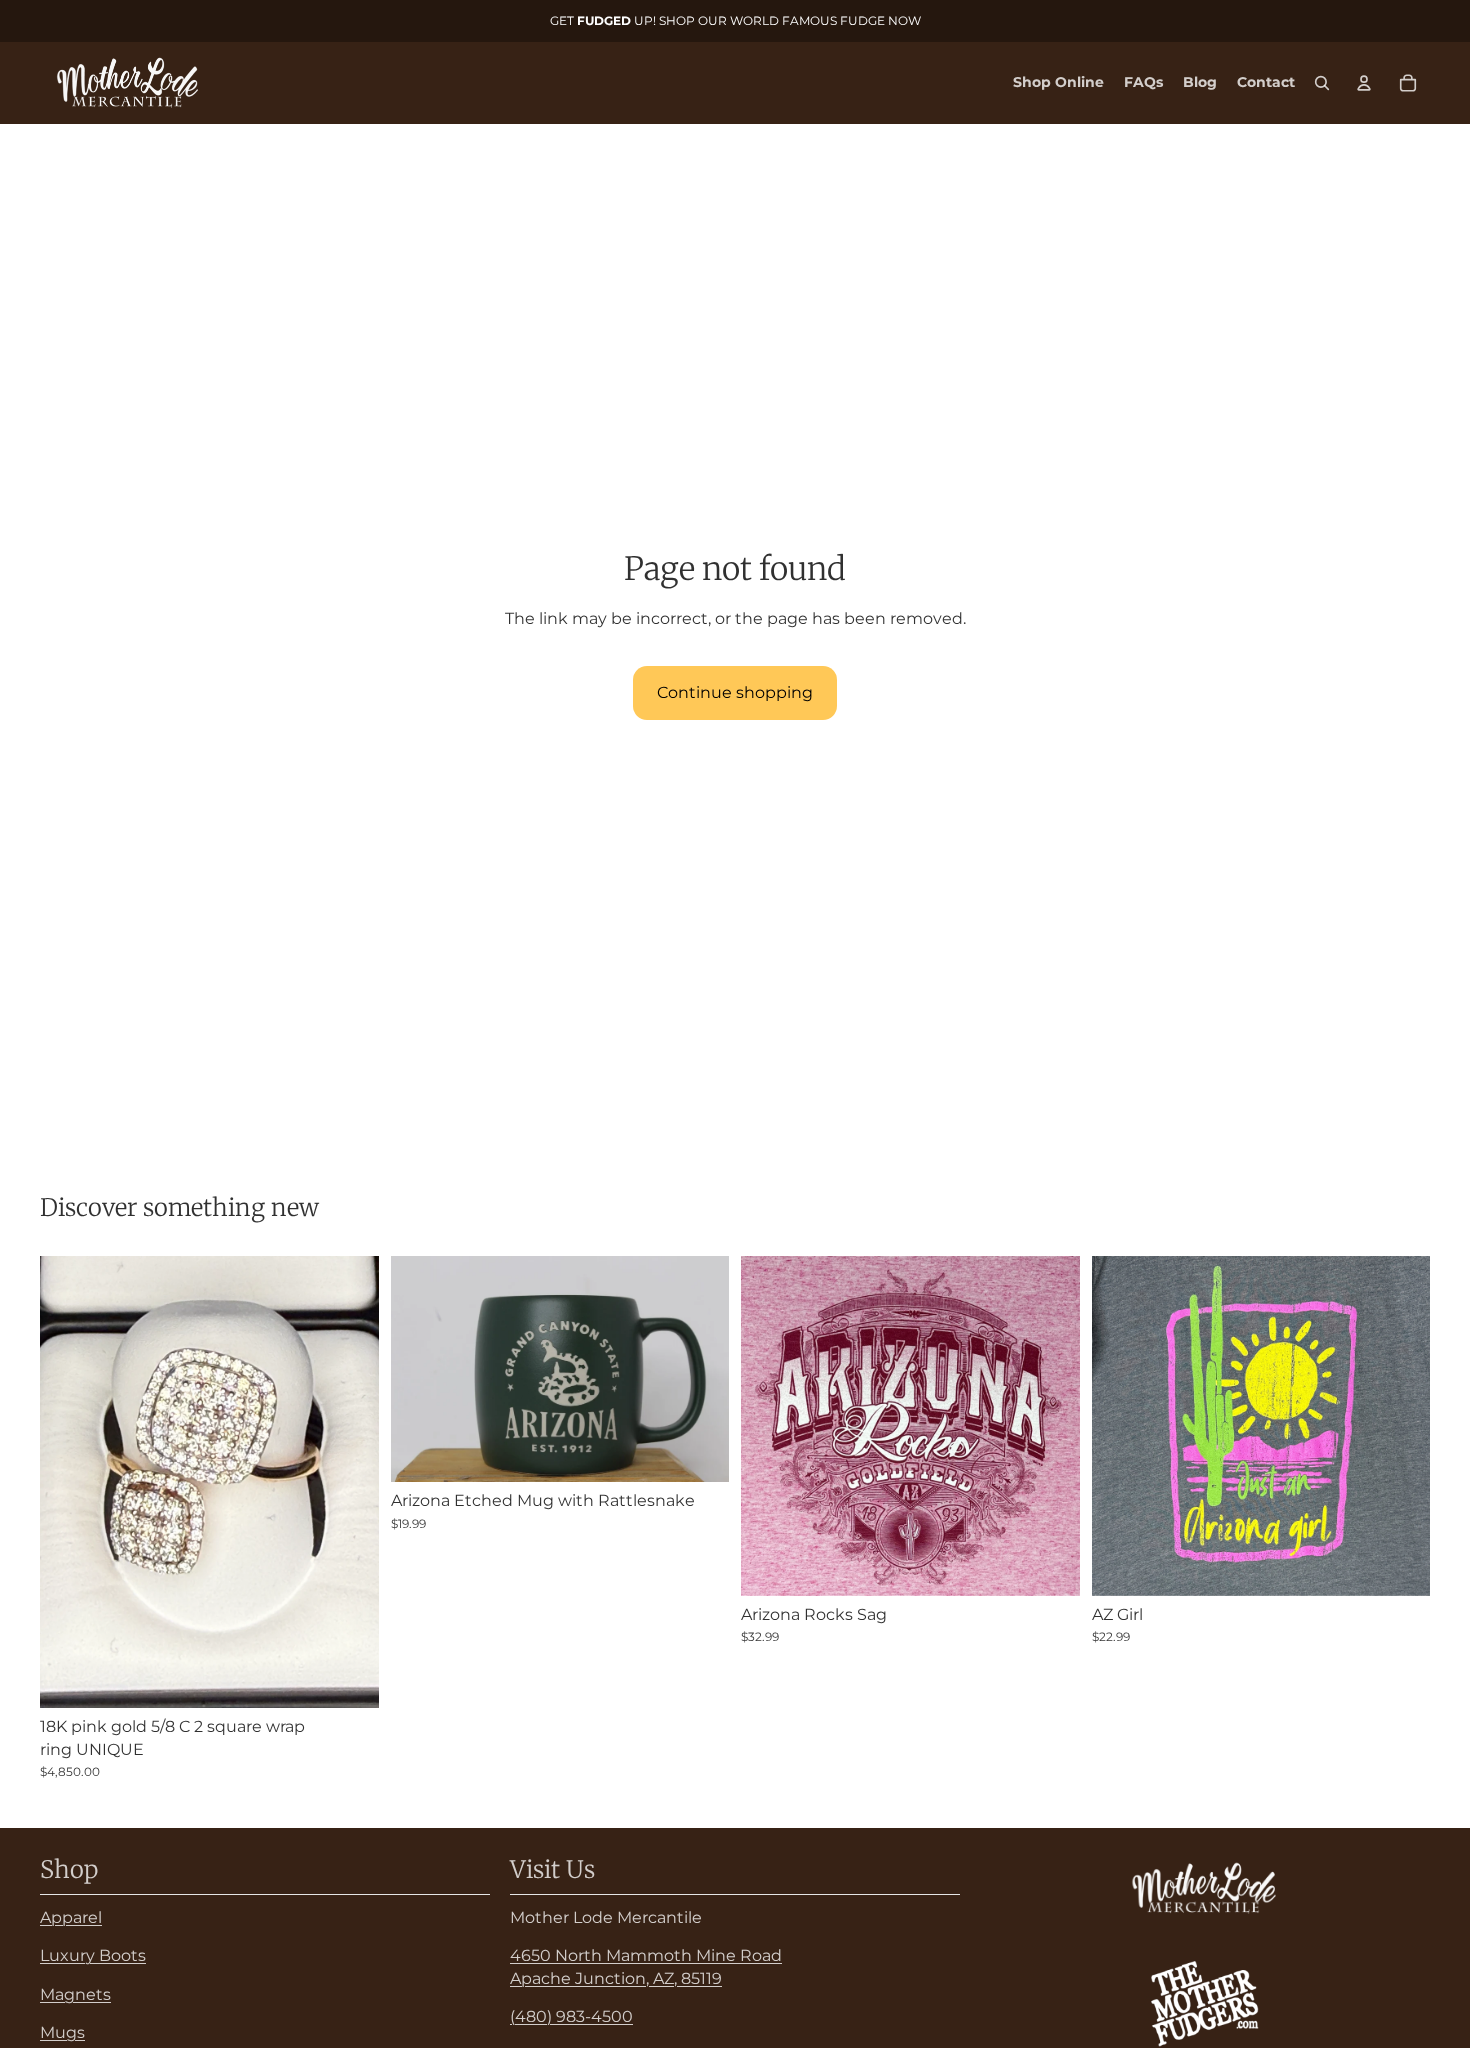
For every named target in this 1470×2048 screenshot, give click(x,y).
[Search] (1322, 83)
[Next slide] (699, 1369)
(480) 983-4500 (571, 2016)
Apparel (71, 1917)
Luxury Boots (93, 1955)
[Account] (1364, 83)
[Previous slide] (421, 1369)
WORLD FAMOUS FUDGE (807, 20)
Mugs (62, 2032)
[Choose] (1049, 1565)
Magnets (75, 1993)
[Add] (348, 1678)
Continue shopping (735, 692)
